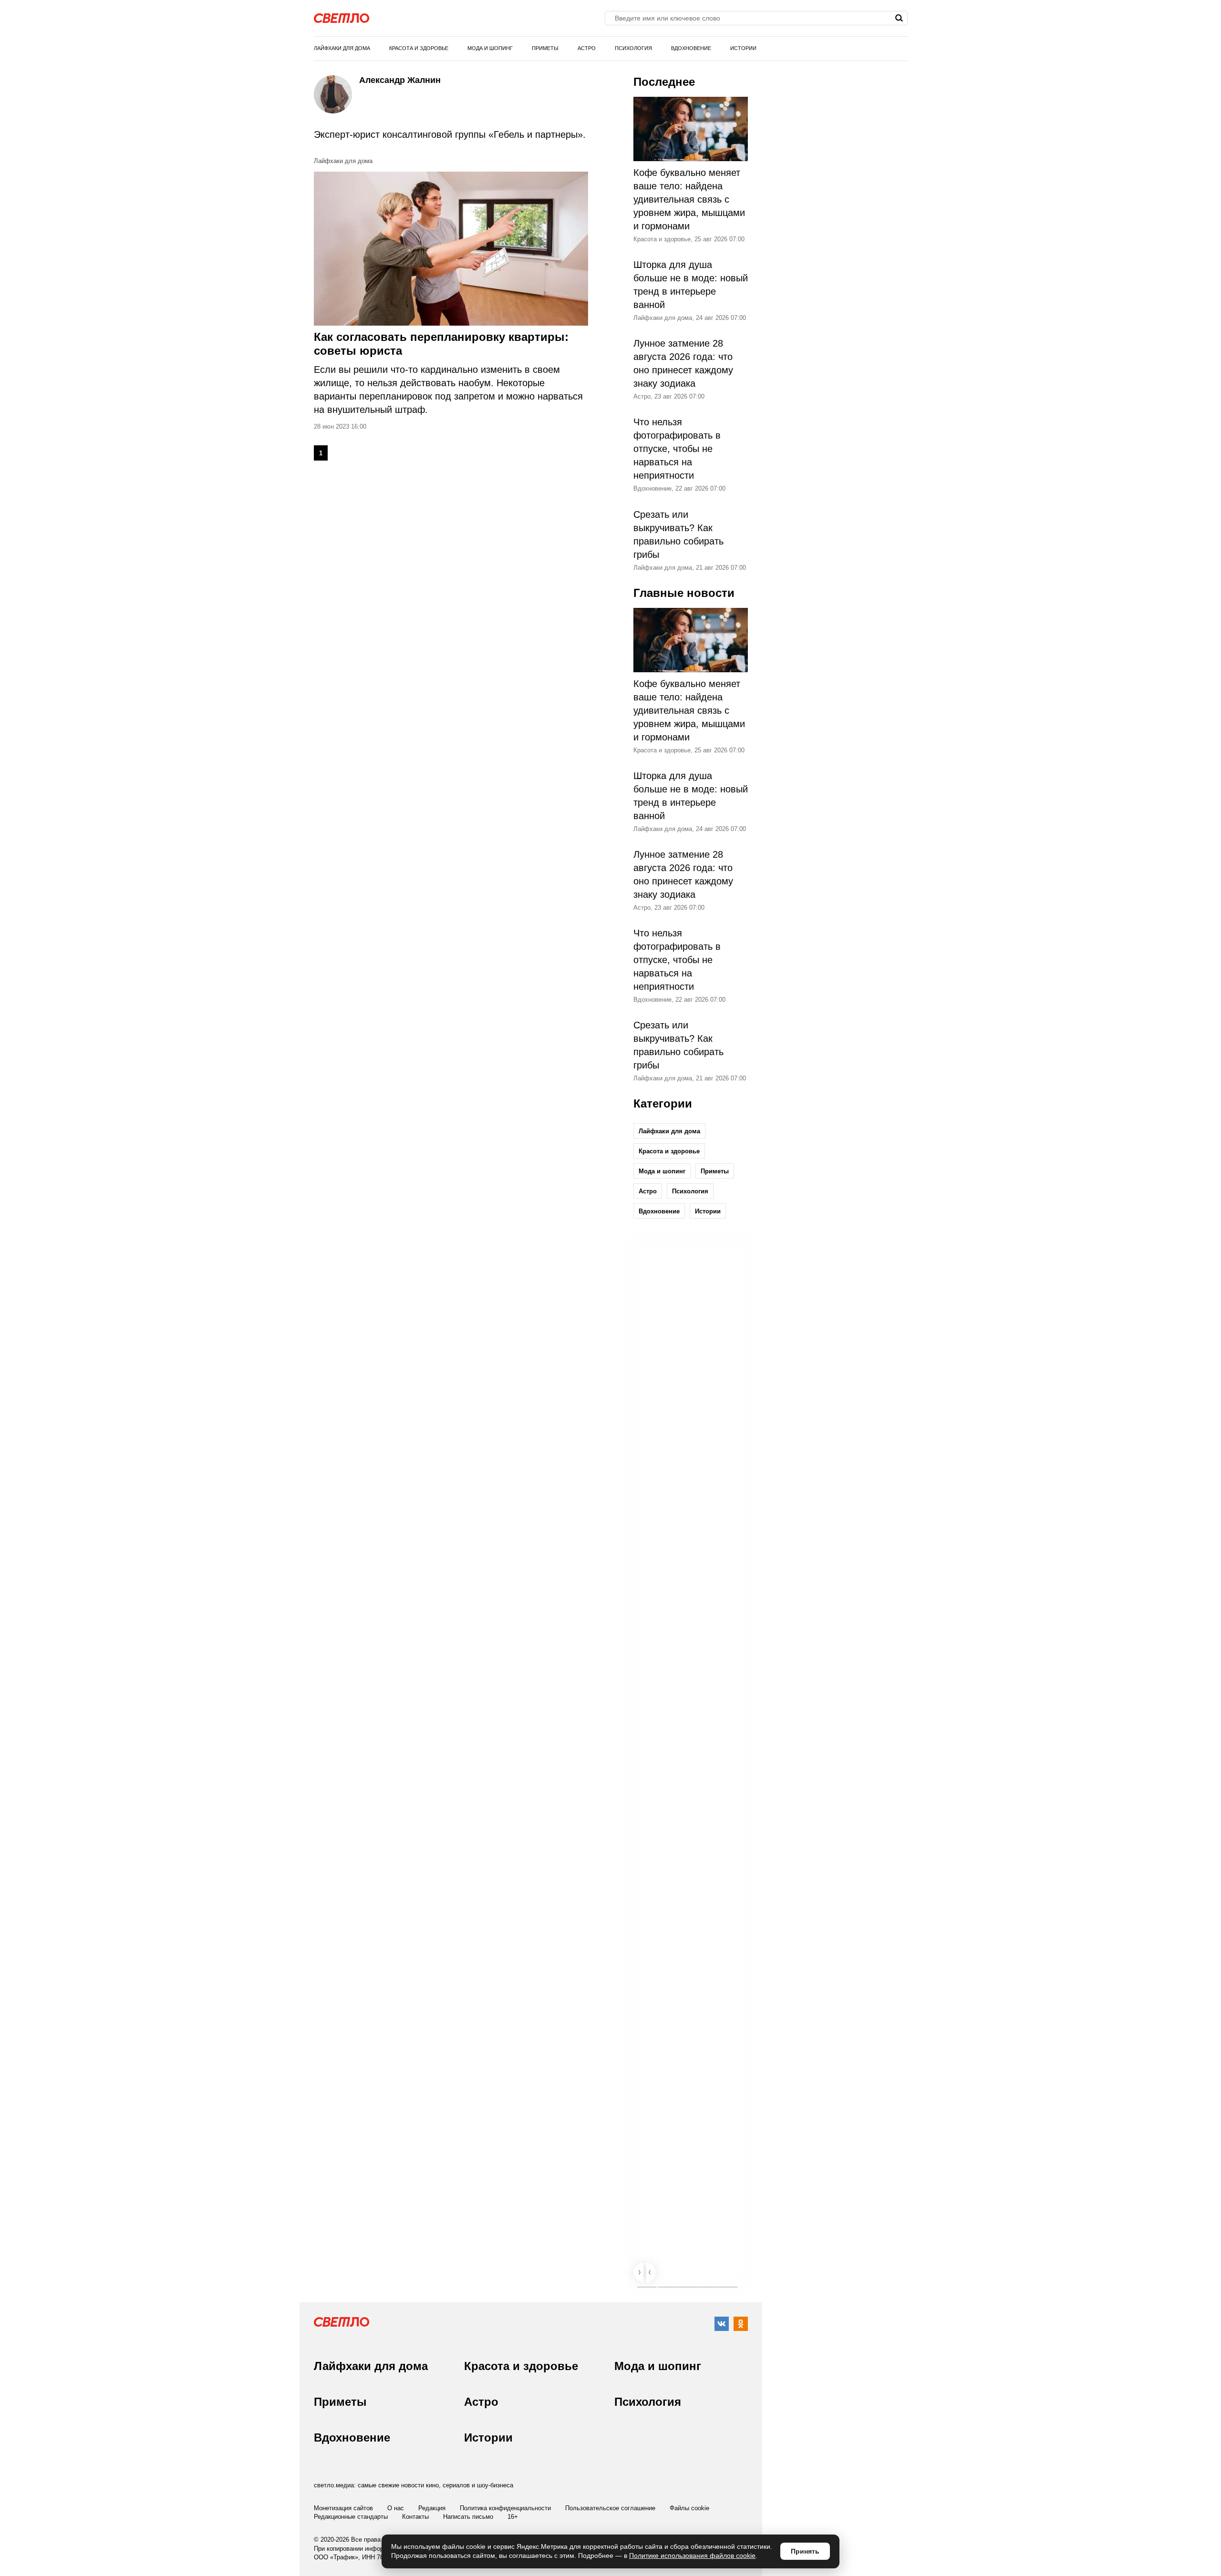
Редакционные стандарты (351, 2517)
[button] (639, 2272)
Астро (587, 48)
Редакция (432, 2508)
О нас (396, 2508)
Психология (633, 48)
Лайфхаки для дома (342, 48)
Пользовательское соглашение (610, 2508)
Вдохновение (691, 48)
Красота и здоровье (419, 48)
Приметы (545, 48)
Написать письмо (468, 2517)
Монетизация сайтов (343, 2508)
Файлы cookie (689, 2508)
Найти (899, 18)
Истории (743, 48)
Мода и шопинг (490, 48)
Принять (805, 2551)
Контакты (415, 2517)
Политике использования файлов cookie (692, 2555)
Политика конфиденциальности (505, 2508)
